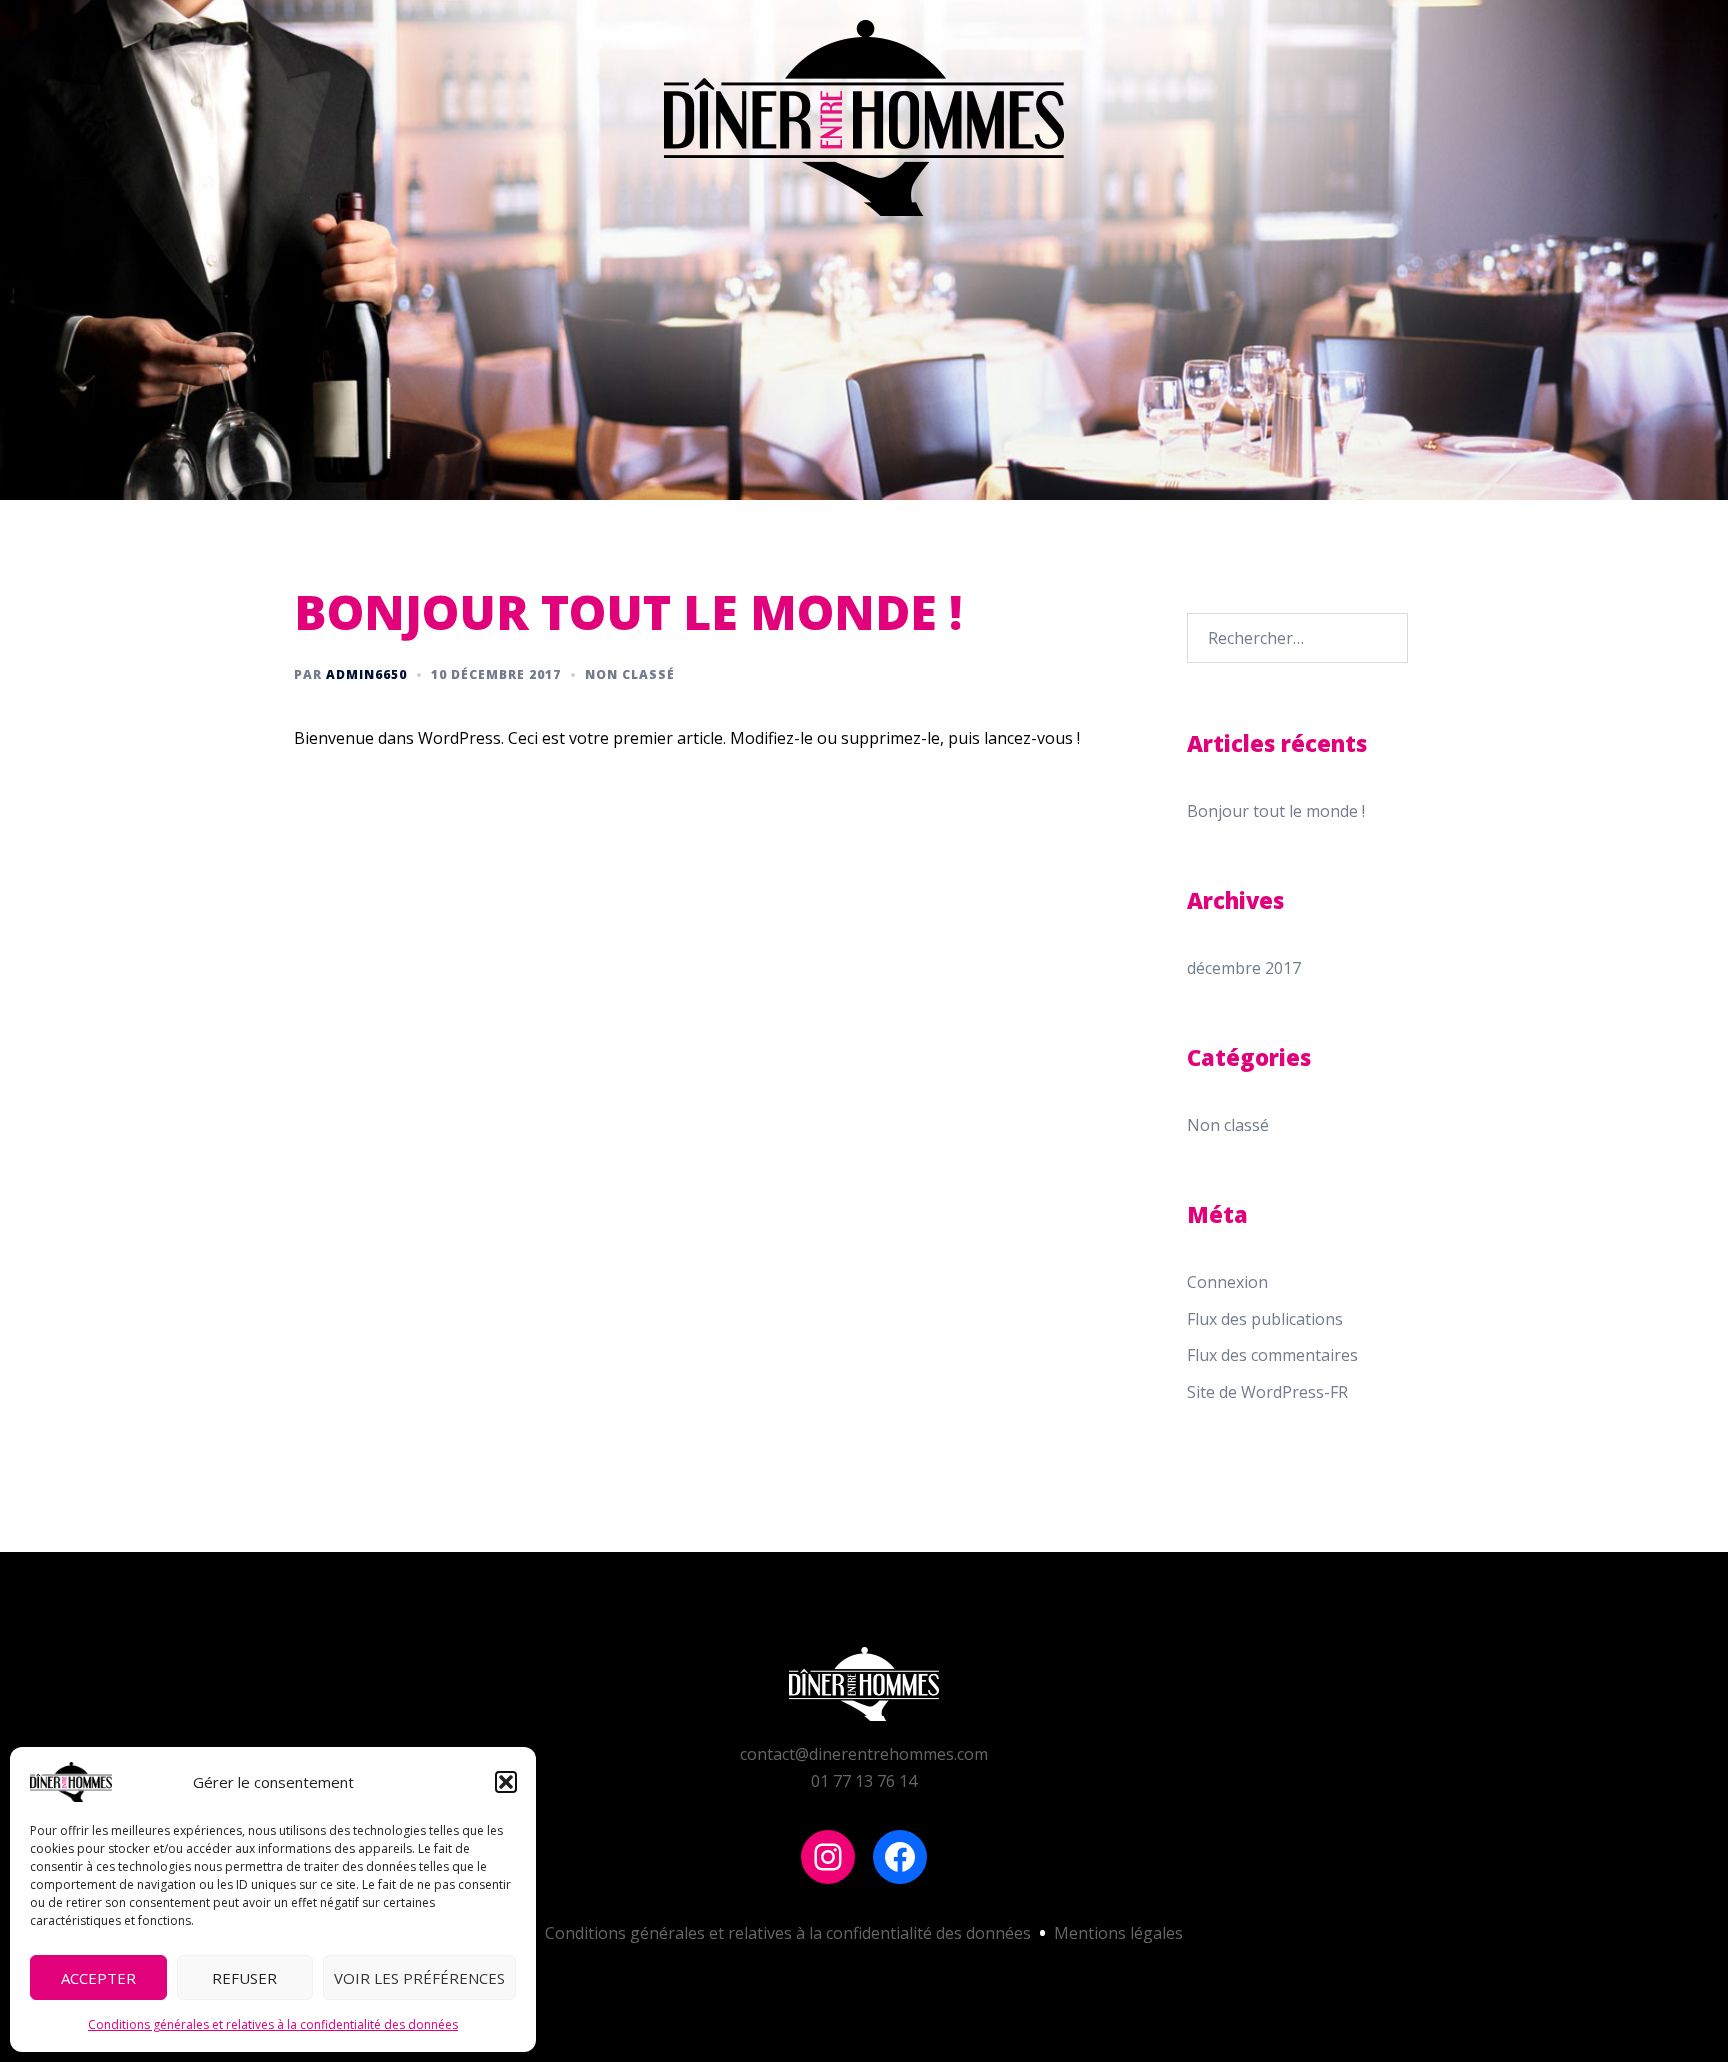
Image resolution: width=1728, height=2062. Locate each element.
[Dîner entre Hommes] (864, 124)
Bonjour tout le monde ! (1276, 811)
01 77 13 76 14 (864, 1781)
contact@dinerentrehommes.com (864, 1754)
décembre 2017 (1244, 968)
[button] (506, 1782)
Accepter (98, 1978)
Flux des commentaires (1272, 1355)
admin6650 (366, 674)
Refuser (244, 1978)
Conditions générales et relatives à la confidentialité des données (273, 2024)
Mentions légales (1118, 1933)
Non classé (630, 674)
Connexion (1227, 1282)
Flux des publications (1265, 1319)
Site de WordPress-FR (1267, 1392)
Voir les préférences (419, 1978)
